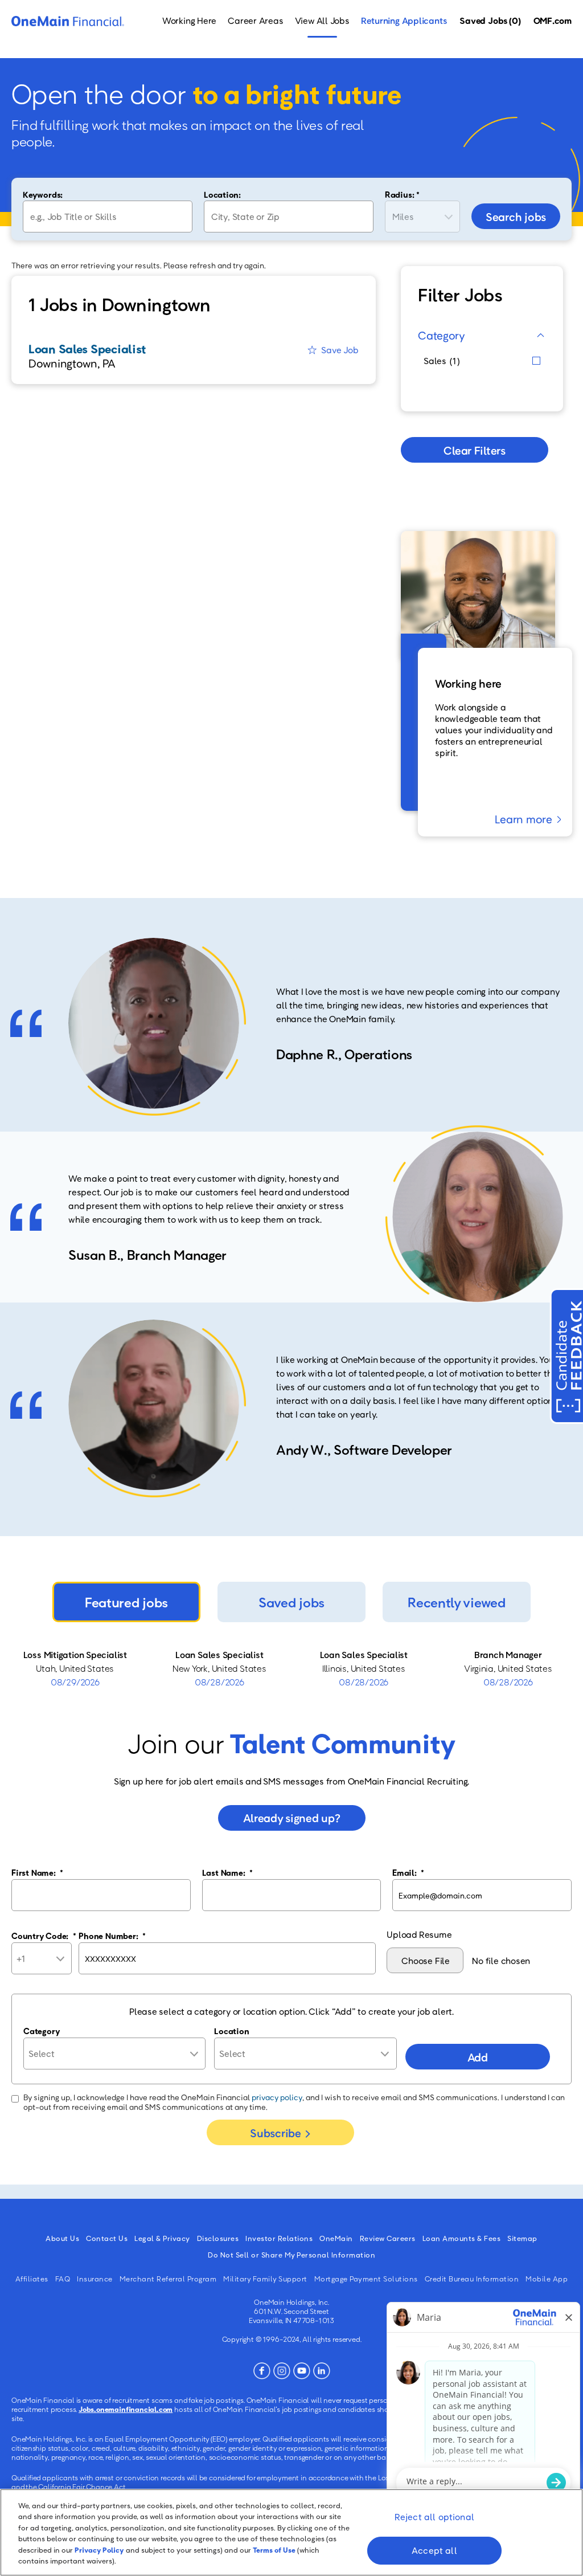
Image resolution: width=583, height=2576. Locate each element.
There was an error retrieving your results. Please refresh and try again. (139, 265)
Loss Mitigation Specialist (75, 1655)
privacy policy (277, 2097)
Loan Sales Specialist (219, 1655)
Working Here (189, 21)
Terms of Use (274, 2550)
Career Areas (255, 21)
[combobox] (289, 217)
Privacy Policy (99, 2550)
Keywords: (43, 194)
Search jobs (516, 217)
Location (231, 2031)
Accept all (434, 2550)
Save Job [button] (340, 350)
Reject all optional (434, 2517)
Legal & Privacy (162, 2238)
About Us (62, 2238)
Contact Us (107, 2238)
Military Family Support (265, 2279)
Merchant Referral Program (168, 2279)
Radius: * (402, 194)
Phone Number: (112, 1936)
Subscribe (275, 2133)
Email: (408, 1872)
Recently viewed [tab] (456, 1602)
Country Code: (44, 1936)
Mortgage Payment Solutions (366, 2279)
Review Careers (388, 2238)
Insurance (95, 2279)
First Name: (37, 1872)
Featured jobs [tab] (126, 1602)
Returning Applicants (404, 21)
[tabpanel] (291, 1668)
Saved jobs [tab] (291, 1602)
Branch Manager (508, 1655)
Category (442, 335)
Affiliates (32, 2279)
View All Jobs (322, 21)
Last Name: (227, 1872)
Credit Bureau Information (472, 2279)
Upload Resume (419, 1934)
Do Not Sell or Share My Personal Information (291, 2255)
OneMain (336, 2238)
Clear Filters (474, 450)
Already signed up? (292, 1818)
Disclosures (218, 2238)
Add (478, 2057)
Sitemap (522, 2238)
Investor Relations (279, 2238)
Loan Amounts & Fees (462, 2238)
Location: (222, 194)
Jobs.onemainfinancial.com (126, 2409)
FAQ (63, 2279)
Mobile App (547, 2279)
